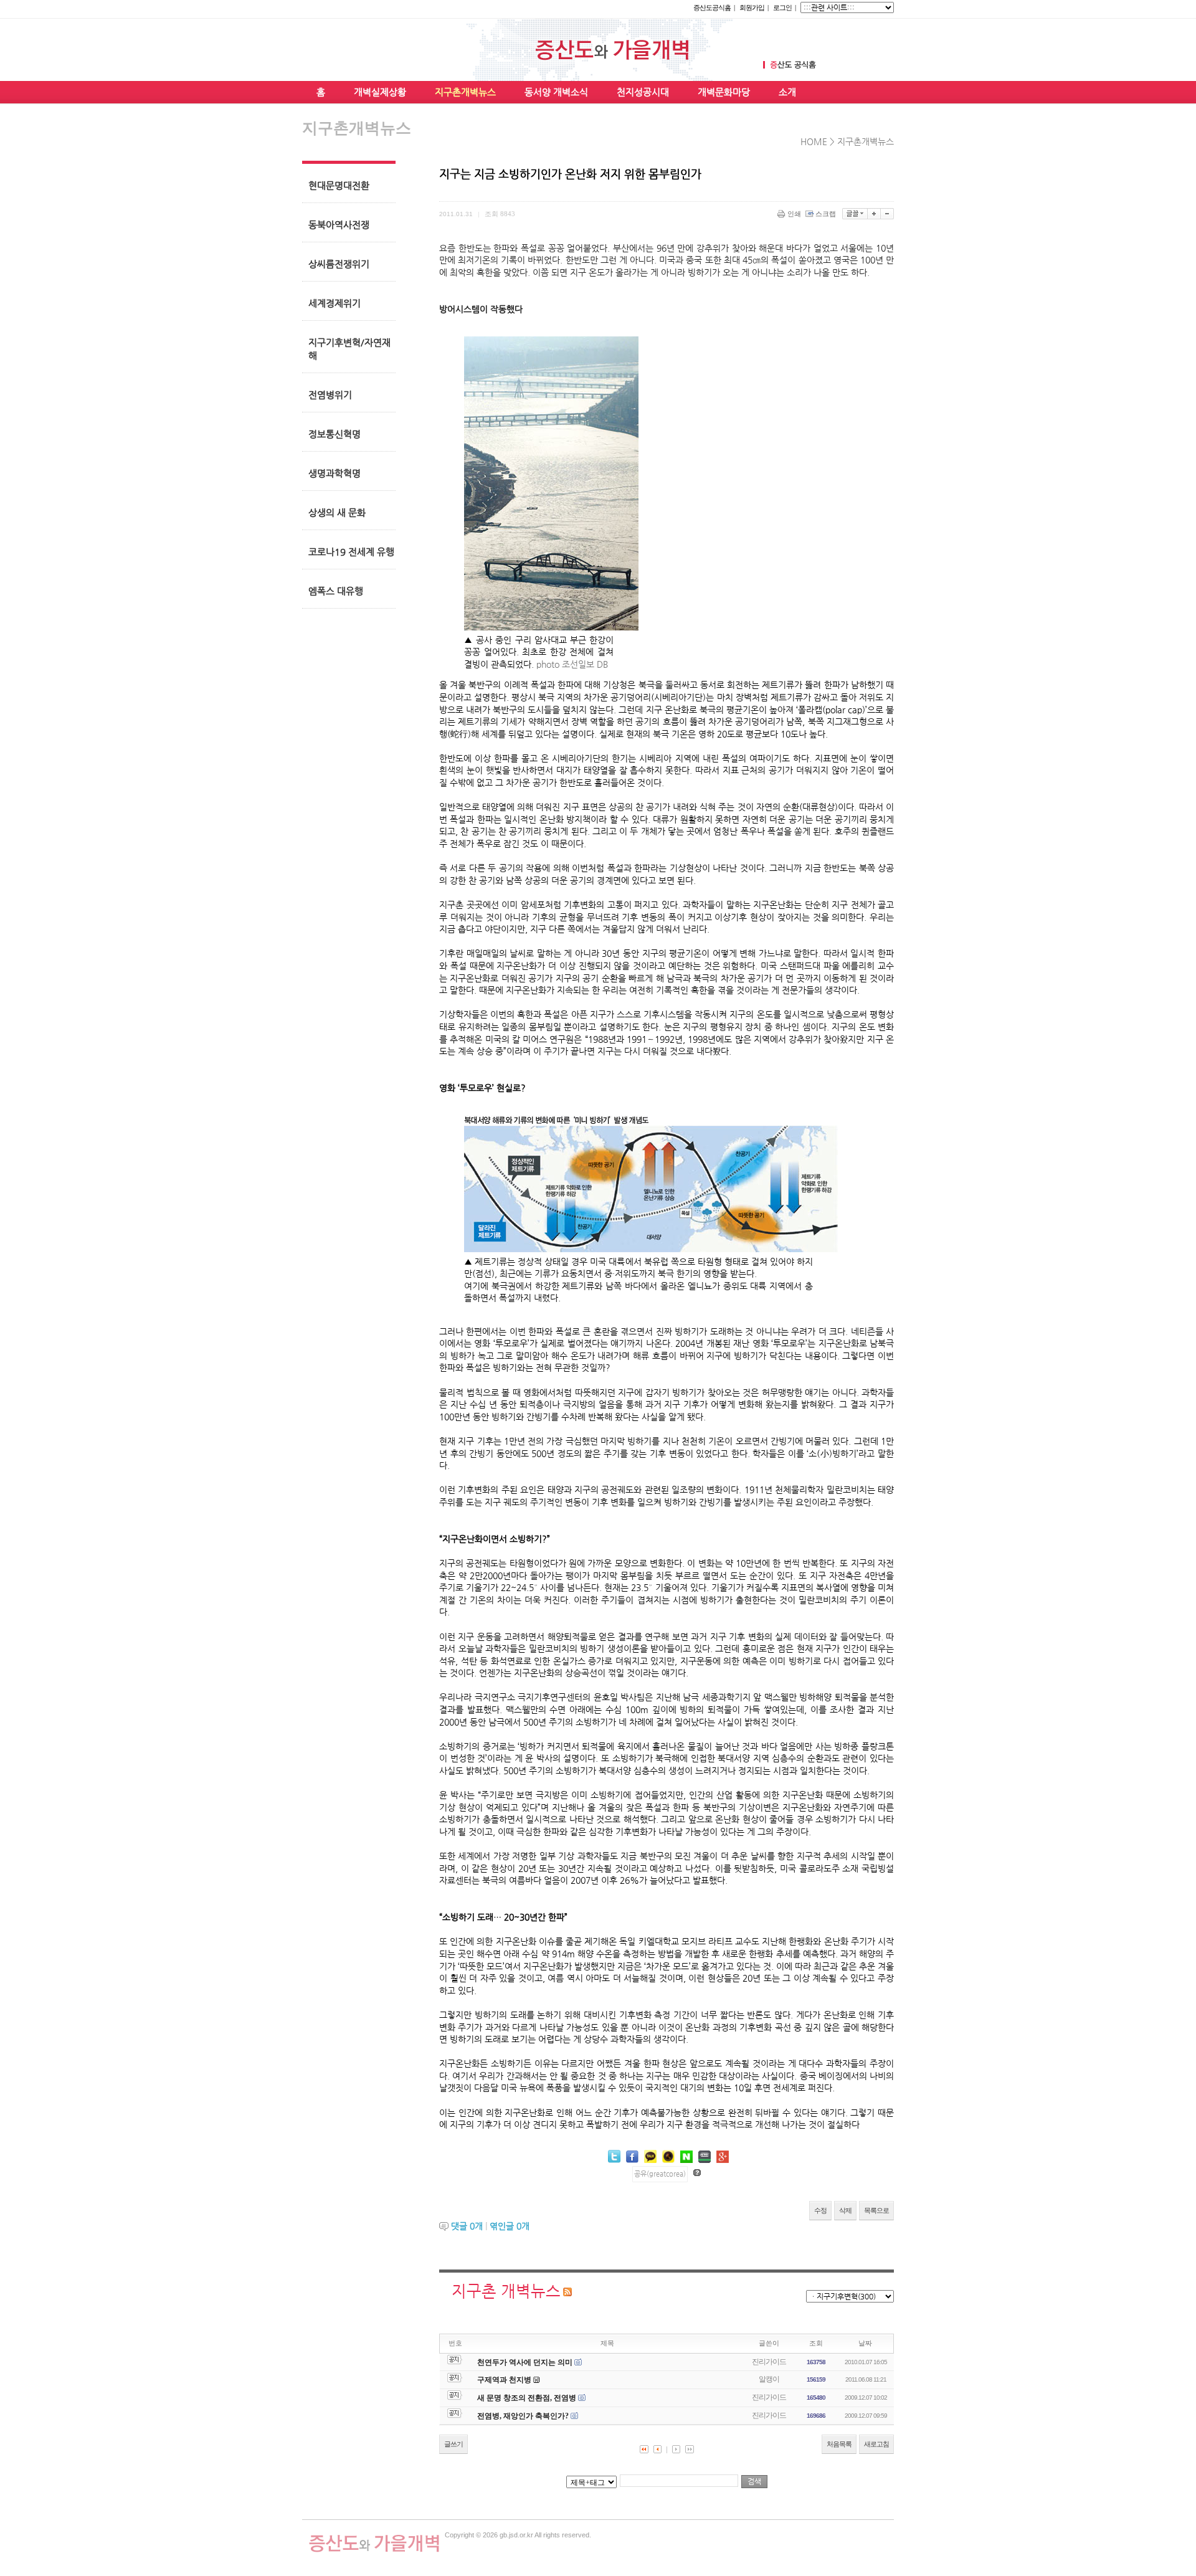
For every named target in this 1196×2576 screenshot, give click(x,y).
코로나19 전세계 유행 (351, 552)
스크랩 (826, 214)
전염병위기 (330, 395)
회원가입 (752, 7)
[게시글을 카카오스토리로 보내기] (668, 2156)
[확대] (874, 214)
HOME (814, 141)
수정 (820, 2210)
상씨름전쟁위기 (339, 264)
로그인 (782, 7)
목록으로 (876, 2210)
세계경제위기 (335, 303)
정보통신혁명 (335, 434)
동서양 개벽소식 (556, 92)
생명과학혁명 (335, 473)
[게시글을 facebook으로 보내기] (632, 2157)
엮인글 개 (510, 2226)
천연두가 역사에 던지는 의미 (525, 2362)
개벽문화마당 (724, 92)
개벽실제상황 (380, 92)
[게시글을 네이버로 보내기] (686, 2157)
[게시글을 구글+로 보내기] (723, 2157)
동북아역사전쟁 (339, 225)
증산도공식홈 (712, 7)
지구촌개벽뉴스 (465, 92)
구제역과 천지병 (504, 2380)
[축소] (887, 214)
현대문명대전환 (339, 185)
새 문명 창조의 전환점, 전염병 (527, 2398)
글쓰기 (453, 2444)
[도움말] (697, 2173)
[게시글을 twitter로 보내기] (614, 2156)
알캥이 (769, 2379)
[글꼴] (855, 214)
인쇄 (794, 214)
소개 (787, 92)
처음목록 (839, 2444)
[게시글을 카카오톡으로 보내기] (650, 2156)
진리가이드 (769, 2362)
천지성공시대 (643, 92)
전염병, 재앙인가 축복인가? (523, 2416)
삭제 (845, 2210)
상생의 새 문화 (337, 512)
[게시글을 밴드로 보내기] (705, 2157)
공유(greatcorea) (660, 2174)
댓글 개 (467, 2226)
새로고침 (876, 2444)
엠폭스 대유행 (336, 591)
